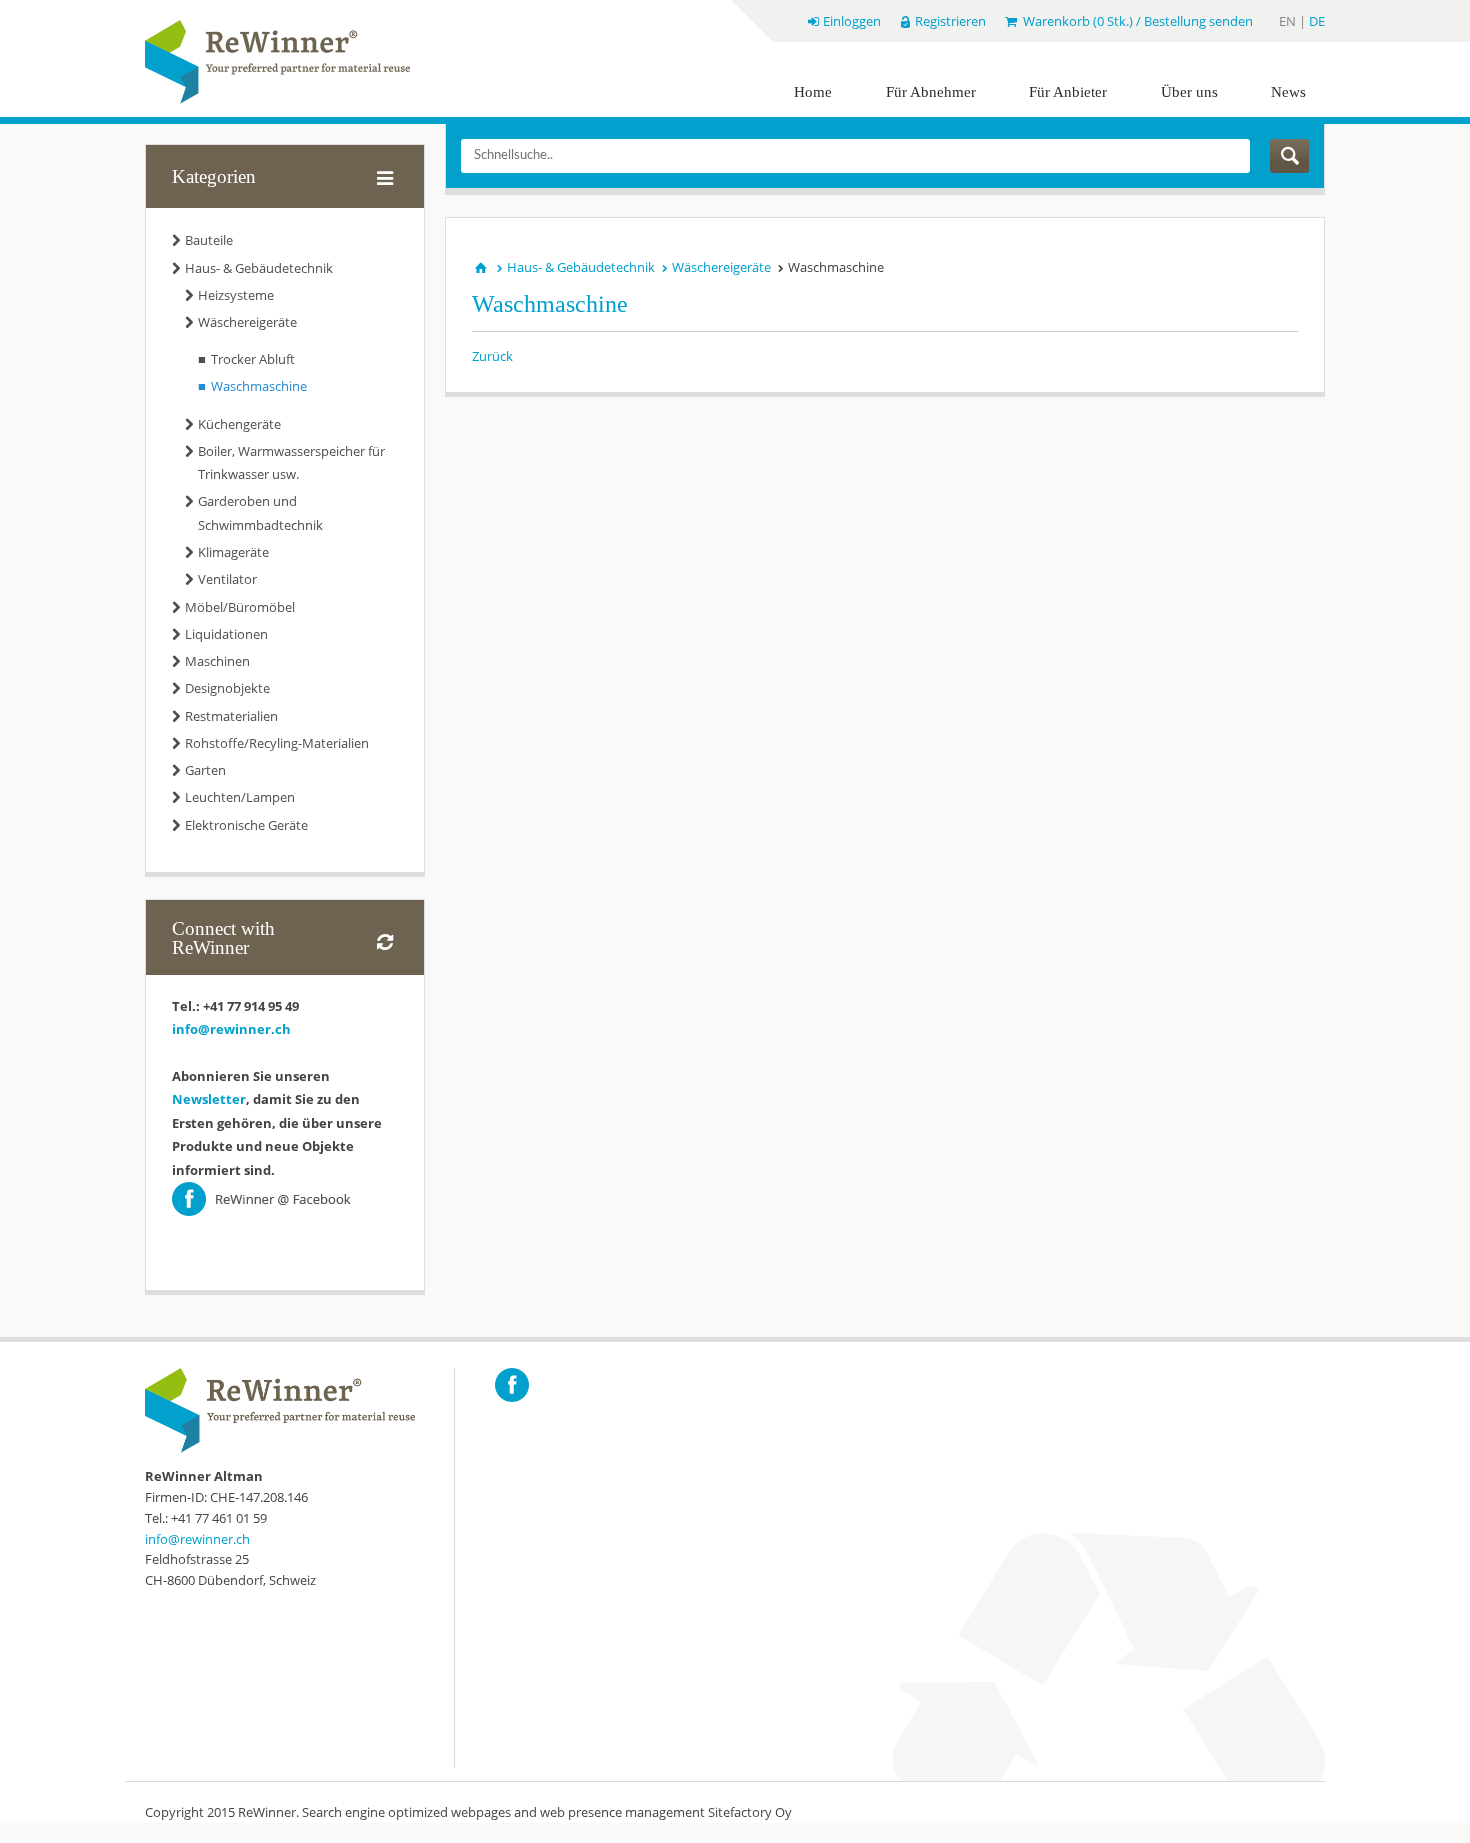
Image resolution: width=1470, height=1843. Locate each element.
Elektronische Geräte (246, 825)
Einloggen (851, 21)
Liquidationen (226, 634)
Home (813, 92)
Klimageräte (233, 552)
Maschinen (217, 661)
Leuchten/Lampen (240, 797)
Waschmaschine (259, 386)
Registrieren (950, 21)
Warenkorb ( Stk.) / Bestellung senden (1136, 21)
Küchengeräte (239, 424)
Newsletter (209, 1099)
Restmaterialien (231, 716)
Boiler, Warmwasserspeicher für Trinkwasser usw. (291, 462)
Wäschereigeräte (247, 322)
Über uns (1189, 92)
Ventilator (227, 579)
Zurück (492, 356)
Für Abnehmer (931, 92)
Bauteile (209, 240)
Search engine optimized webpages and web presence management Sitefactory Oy (547, 1812)
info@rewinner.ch (231, 1029)
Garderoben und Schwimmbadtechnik (260, 512)
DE (1317, 21)
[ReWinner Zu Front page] (277, 62)
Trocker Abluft (253, 359)
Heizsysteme (236, 295)
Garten (205, 770)
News (1288, 92)
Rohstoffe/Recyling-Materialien (277, 743)
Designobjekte (227, 688)
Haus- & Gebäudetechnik (259, 268)
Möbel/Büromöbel (240, 607)
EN (1289, 21)
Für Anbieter (1068, 92)
